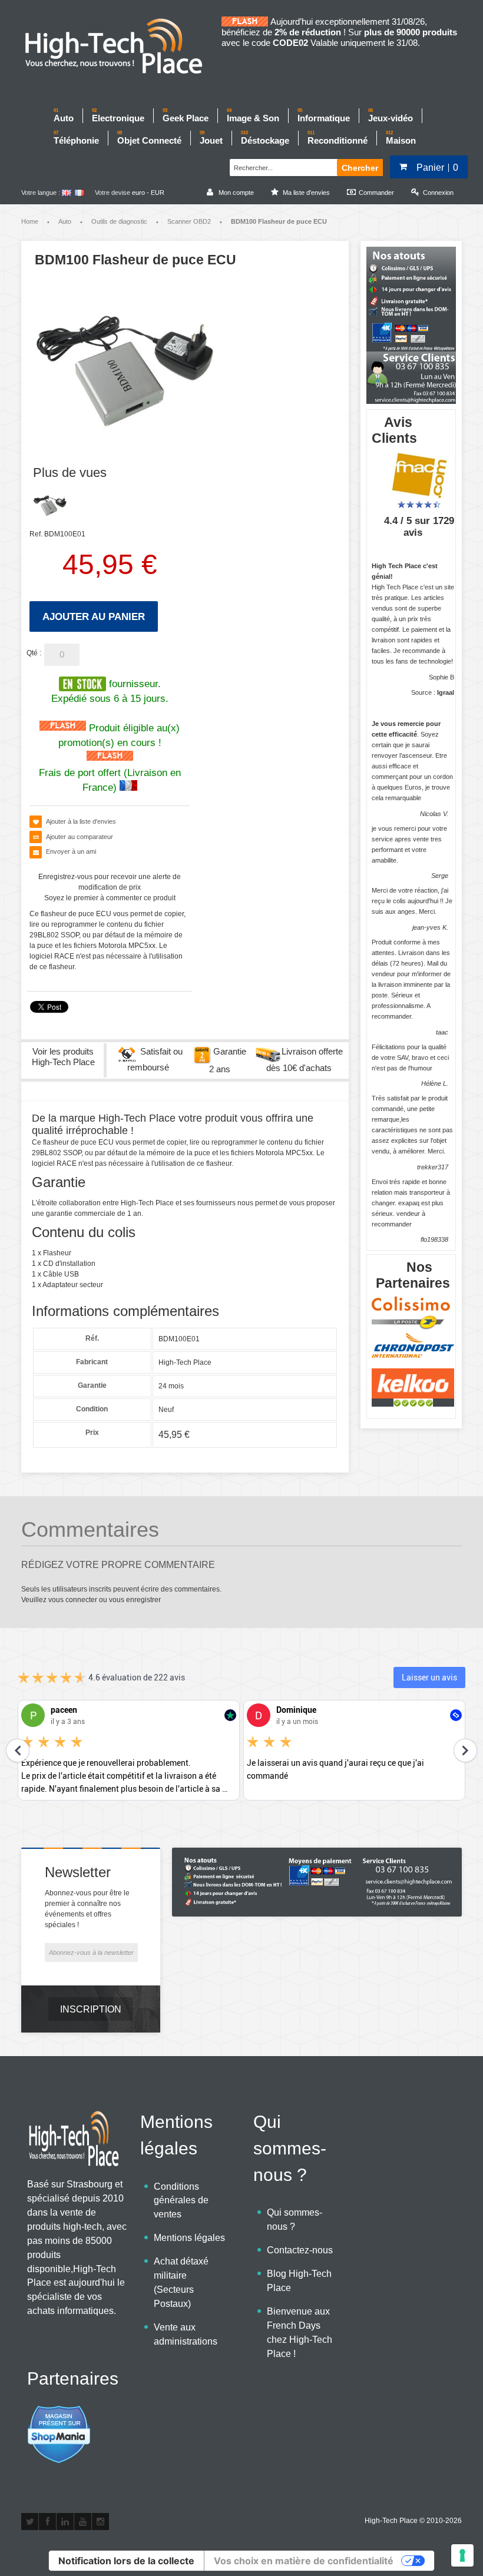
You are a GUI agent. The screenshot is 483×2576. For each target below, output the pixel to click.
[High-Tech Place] (121, 47)
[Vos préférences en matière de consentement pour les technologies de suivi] (462, 2555)
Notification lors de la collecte (126, 2561)
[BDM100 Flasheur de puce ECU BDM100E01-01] (50, 504)
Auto (65, 221)
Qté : (34, 653)
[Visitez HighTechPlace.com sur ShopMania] (59, 2411)
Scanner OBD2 (189, 221)
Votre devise (113, 193)
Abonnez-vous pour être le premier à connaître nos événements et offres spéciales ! (87, 1909)
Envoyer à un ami (71, 851)
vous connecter (73, 1600)
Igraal (446, 692)
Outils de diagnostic (119, 221)
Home (30, 221)
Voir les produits (63, 1057)
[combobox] (282, 166)
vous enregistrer (135, 1600)
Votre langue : (41, 193)
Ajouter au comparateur (80, 837)
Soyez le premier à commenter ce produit (110, 898)
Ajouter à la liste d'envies (81, 821)
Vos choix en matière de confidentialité (304, 2561)
